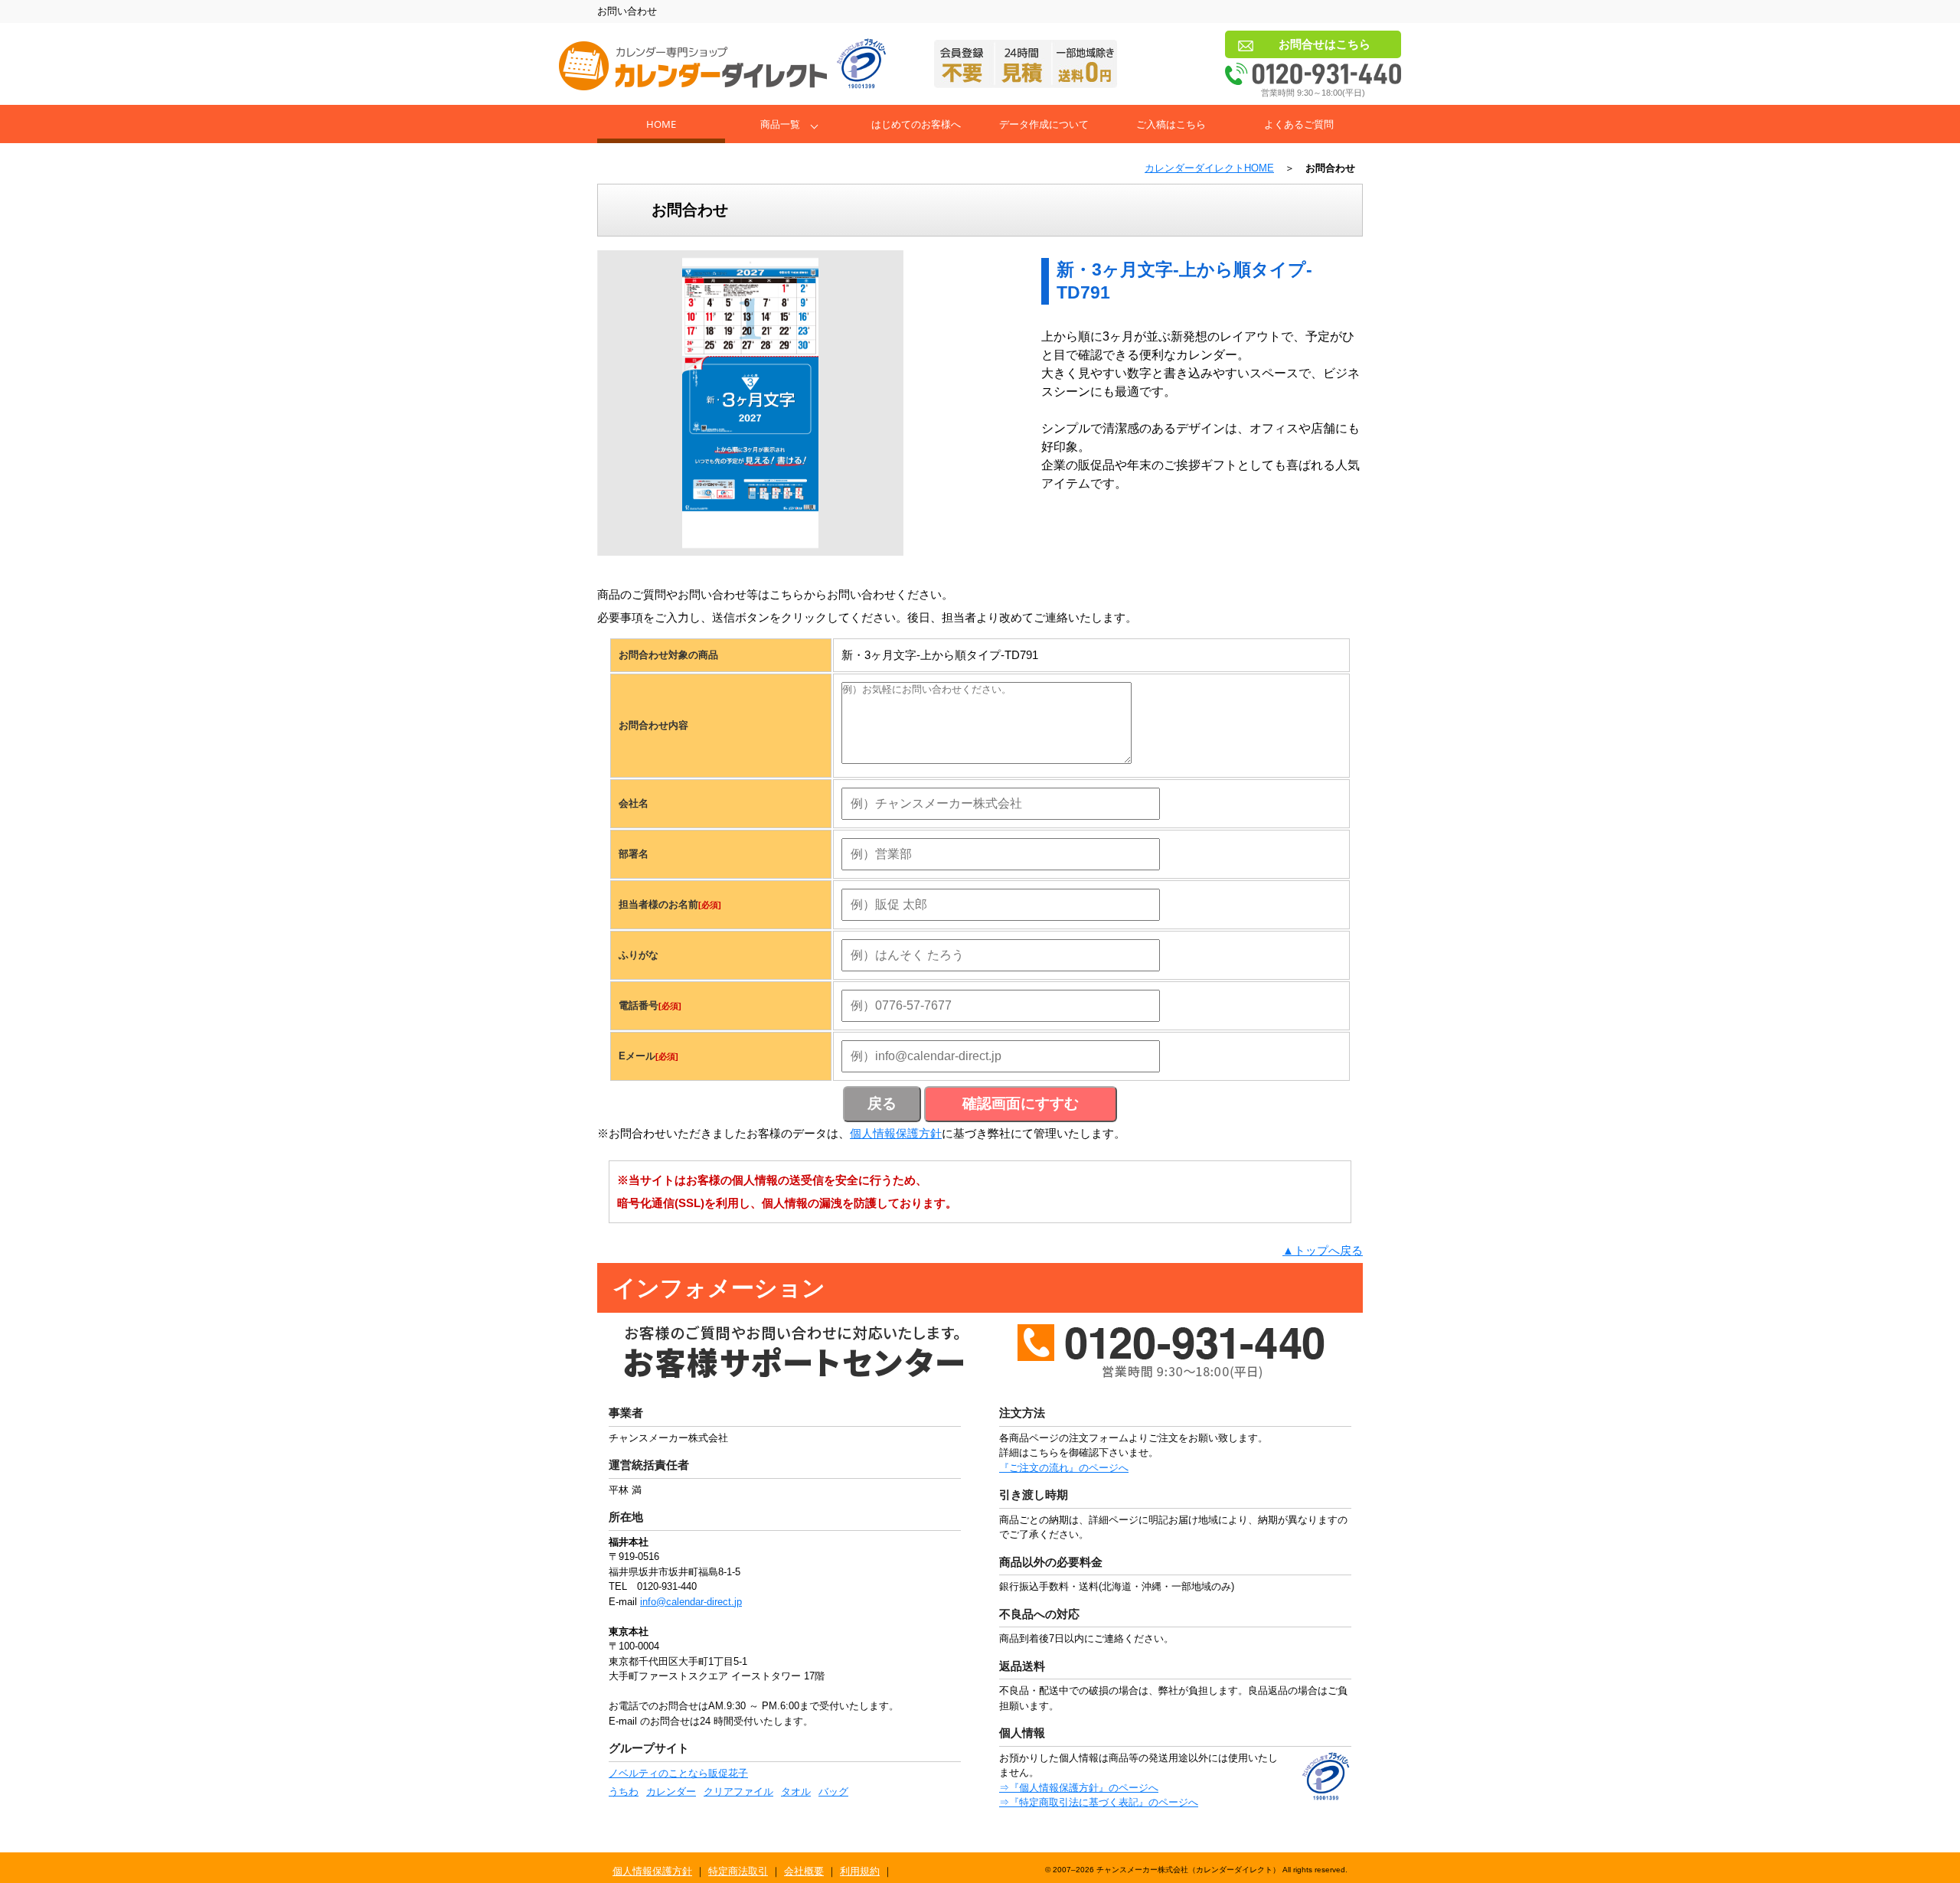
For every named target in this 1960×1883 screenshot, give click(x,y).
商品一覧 (780, 124)
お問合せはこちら (1325, 44)
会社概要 (804, 1871)
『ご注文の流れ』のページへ (1064, 1468)
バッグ (833, 1792)
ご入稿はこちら (1171, 124)
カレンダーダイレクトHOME (1209, 168)
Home (661, 124)
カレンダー (671, 1792)
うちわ (624, 1792)
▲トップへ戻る (1323, 1250)
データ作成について (1044, 124)
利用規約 (860, 1871)
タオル (796, 1792)
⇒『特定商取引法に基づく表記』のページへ (1099, 1802)
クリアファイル (738, 1792)
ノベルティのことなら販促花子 (678, 1773)
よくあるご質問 (1299, 124)
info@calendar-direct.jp (691, 1602)
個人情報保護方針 (896, 1133)
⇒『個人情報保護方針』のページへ (1079, 1788)
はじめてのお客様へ (916, 124)
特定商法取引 (738, 1871)
